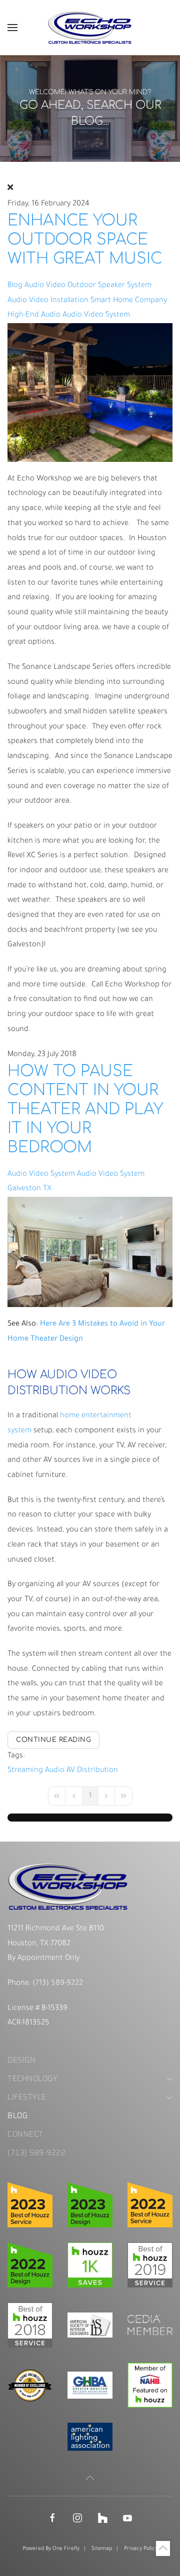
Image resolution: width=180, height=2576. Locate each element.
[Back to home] (90, 28)
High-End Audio (34, 315)
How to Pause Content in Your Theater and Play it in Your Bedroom (85, 1109)
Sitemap (102, 2549)
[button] (12, 28)
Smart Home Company (129, 301)
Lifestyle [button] (27, 2097)
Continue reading (53, 1740)
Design (21, 2060)
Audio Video (45, 286)
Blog (15, 286)
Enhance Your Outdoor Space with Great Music (85, 239)
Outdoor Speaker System (109, 286)
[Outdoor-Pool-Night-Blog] (90, 393)
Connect (25, 2134)
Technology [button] (32, 2079)
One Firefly (66, 2549)
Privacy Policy (141, 2549)
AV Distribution (92, 1771)
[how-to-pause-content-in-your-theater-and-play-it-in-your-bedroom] (90, 1253)
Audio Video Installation (48, 301)
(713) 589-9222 (57, 1984)
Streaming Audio (36, 1771)
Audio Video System (96, 315)
